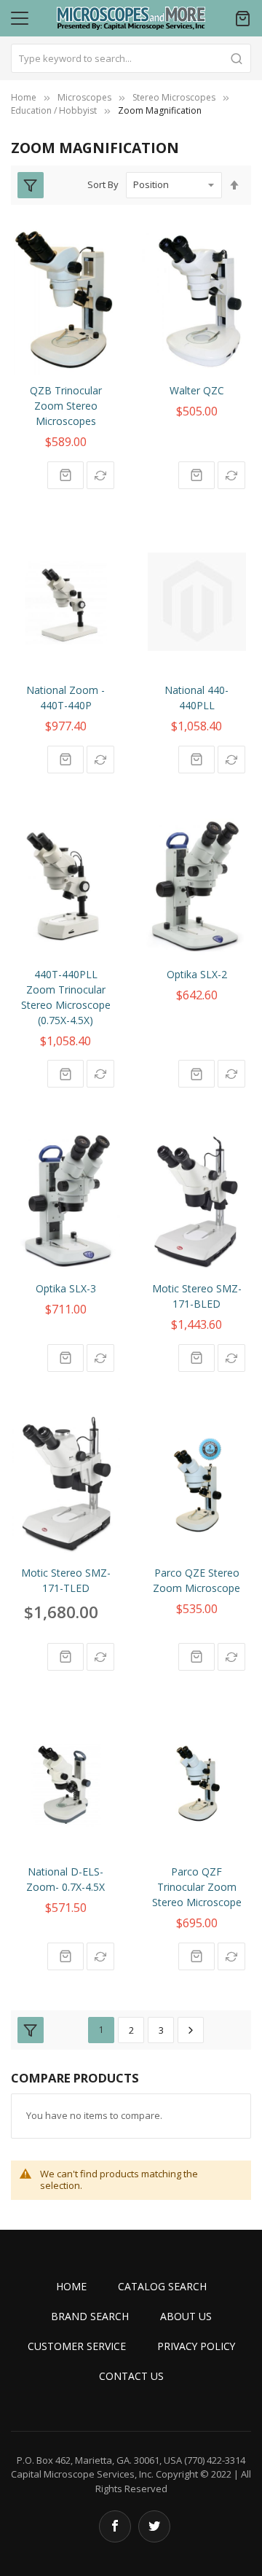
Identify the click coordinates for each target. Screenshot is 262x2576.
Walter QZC (197, 390)
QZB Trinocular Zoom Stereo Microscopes (66, 406)
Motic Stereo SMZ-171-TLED (66, 1580)
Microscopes (84, 97)
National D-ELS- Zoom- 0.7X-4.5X (65, 1879)
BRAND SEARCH (90, 2316)
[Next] (191, 2030)
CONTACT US (131, 2376)
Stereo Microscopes (174, 97)
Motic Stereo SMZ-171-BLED (197, 1296)
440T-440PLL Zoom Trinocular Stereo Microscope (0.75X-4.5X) (66, 997)
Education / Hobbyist (54, 110)
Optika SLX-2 (197, 974)
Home (24, 97)
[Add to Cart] (65, 475)
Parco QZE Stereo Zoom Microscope (196, 1580)
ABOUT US (186, 2316)
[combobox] (131, 58)
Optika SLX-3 (66, 1288)
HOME (71, 2286)
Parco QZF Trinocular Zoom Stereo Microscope (197, 1887)
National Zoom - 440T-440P (65, 698)
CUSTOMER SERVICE (77, 2346)
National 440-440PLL (196, 698)
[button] (100, 475)
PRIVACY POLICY (196, 2346)
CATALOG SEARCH (162, 2286)
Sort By (103, 184)
